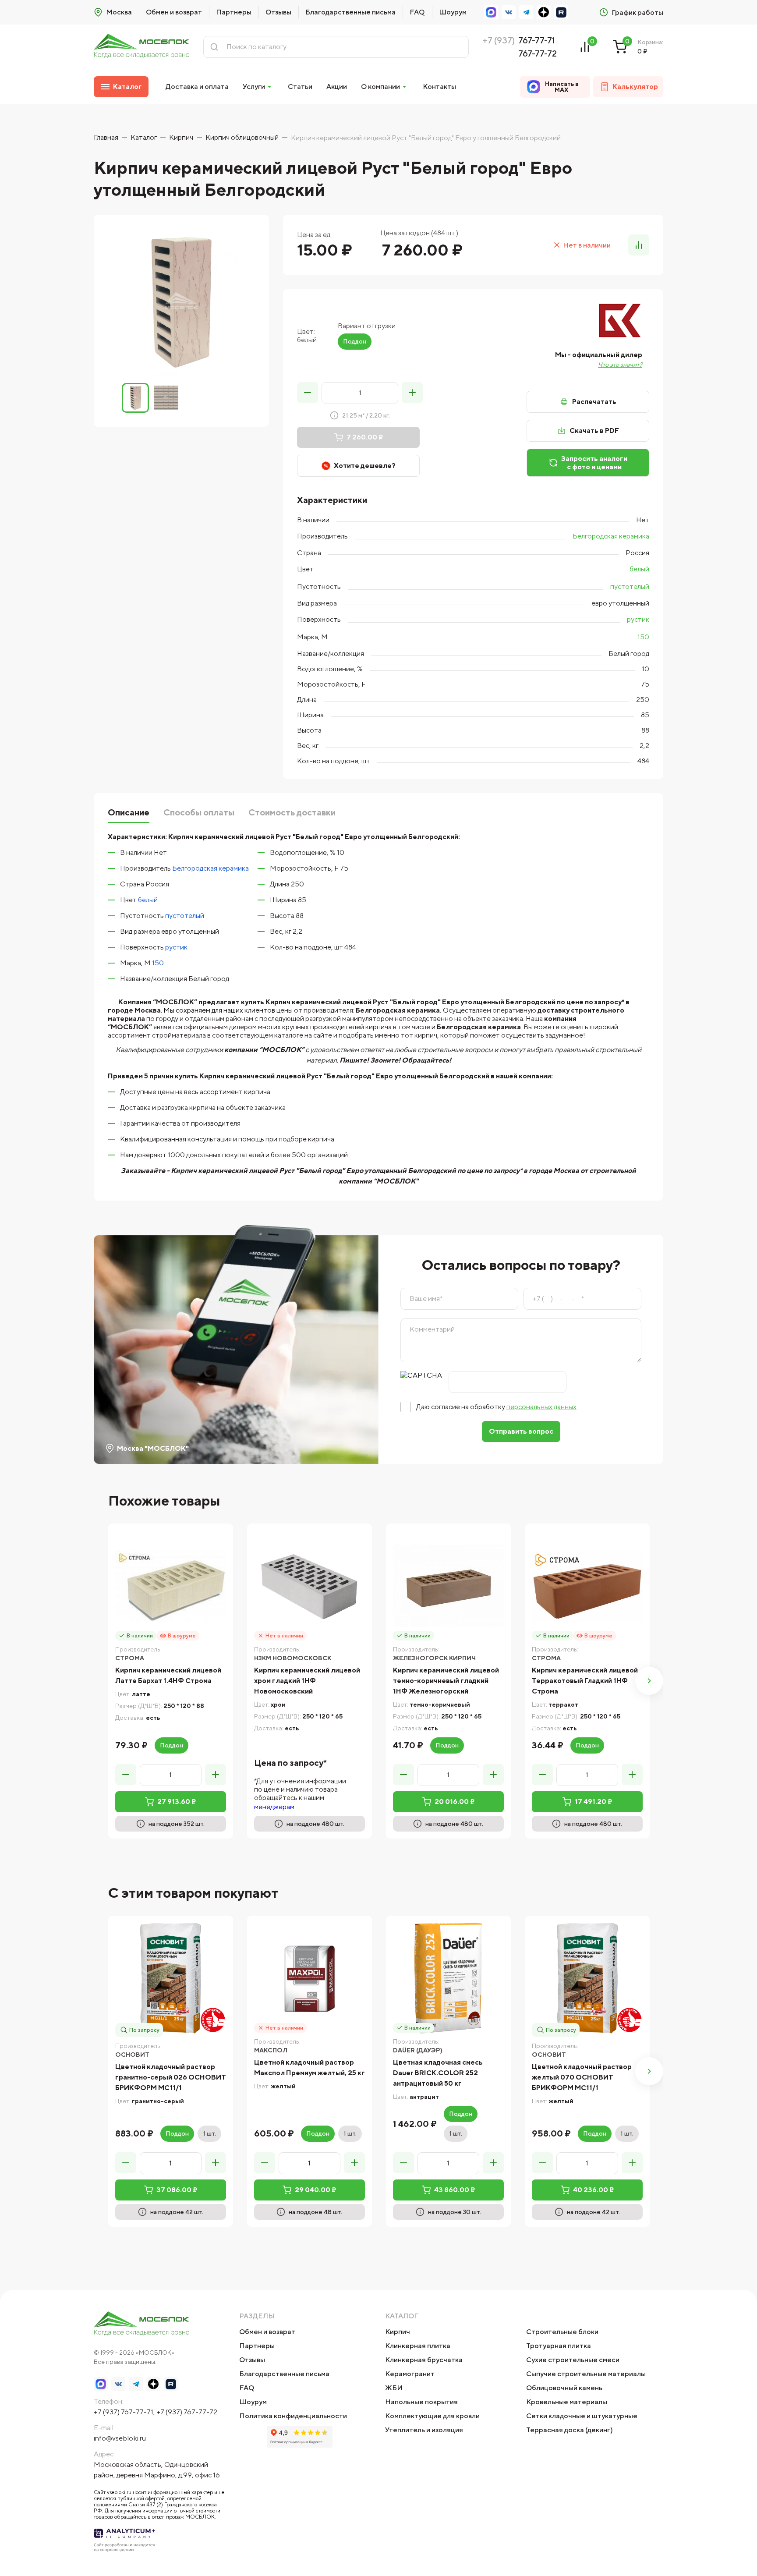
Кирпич (398, 2332)
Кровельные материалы (567, 2402)
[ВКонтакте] (509, 12)
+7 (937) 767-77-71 (124, 2412)
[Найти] (214, 47)
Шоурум (453, 12)
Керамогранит (410, 2374)
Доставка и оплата (197, 87)
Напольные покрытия (421, 2402)
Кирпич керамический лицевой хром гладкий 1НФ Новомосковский (307, 1681)
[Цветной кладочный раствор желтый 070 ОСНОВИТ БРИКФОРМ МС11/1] (587, 1978)
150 (643, 637)
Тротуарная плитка (559, 2346)
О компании (380, 87)
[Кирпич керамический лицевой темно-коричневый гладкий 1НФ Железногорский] (448, 1586)
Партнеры (234, 12)
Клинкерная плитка (418, 2346)
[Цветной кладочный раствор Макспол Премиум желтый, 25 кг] (310, 1978)
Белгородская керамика (611, 536)
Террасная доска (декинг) (570, 2430)
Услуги (254, 87)
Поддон (355, 341)
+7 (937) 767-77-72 (187, 2412)
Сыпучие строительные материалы (586, 2374)
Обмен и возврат (174, 12)
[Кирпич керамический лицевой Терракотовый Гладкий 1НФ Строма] (587, 1586)
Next (649, 1681)
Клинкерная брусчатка (424, 2360)
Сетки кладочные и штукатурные (582, 2416)
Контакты (439, 87)
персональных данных (541, 1407)
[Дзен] (544, 12)
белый (639, 569)
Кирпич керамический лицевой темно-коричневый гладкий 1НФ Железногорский (446, 1681)
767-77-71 (537, 40)
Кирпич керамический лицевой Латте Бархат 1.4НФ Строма (168, 1675)
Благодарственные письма (350, 12)
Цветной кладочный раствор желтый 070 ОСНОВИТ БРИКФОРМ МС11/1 (582, 2077)
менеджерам (274, 1807)
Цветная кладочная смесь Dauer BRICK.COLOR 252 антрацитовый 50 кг (438, 2073)
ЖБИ (394, 2388)
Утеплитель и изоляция (424, 2430)
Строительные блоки (562, 2332)
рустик (638, 619)
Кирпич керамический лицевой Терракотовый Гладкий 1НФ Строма (585, 1681)
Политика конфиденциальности (293, 2416)
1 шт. (209, 2133)
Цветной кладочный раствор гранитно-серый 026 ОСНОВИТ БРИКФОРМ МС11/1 (171, 2077)
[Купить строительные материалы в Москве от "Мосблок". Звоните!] (141, 47)
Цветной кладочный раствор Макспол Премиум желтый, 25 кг (310, 2068)
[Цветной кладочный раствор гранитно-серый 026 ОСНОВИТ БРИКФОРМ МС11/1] (171, 1978)
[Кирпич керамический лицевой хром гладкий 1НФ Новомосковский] (310, 1586)
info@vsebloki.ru (120, 2438)
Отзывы (278, 12)
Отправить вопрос (521, 1431)
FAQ (417, 12)
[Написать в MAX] (491, 12)
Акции (337, 87)
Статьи (300, 87)
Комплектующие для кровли (432, 2416)
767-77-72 (538, 53)
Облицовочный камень (564, 2388)
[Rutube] (561, 12)
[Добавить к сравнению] (639, 245)
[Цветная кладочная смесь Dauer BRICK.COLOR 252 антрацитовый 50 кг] (448, 1978)
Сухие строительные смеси (573, 2360)
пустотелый (630, 586)
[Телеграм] (526, 12)
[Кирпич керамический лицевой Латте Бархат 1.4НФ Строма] (171, 1586)
